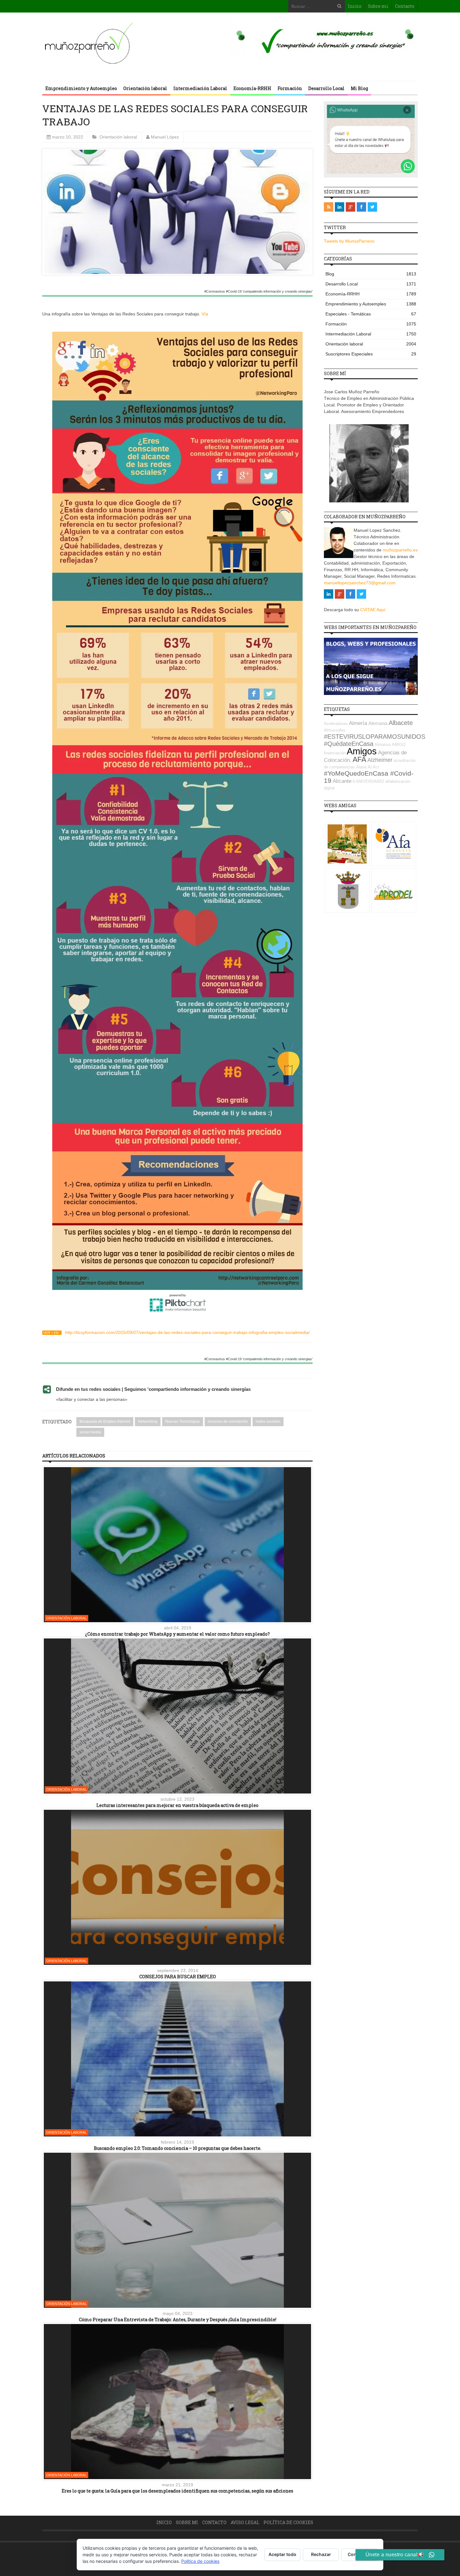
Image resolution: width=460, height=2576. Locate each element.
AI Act (373, 767)
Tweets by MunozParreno (349, 241)
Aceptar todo (282, 2554)
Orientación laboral (145, 88)
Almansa (383, 745)
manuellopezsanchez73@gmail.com (360, 583)
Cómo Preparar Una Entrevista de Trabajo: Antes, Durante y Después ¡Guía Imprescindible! (178, 2319)
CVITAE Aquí (373, 610)
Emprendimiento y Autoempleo (81, 88)
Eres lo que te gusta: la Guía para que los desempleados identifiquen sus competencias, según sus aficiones (177, 2491)
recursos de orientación (228, 1421)
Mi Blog (359, 88)
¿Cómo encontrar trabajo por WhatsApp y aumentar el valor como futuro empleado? (177, 1634)
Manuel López (165, 137)
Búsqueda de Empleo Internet (105, 1421)
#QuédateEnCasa (349, 744)
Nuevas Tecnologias (183, 1421)
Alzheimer (380, 760)
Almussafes (335, 730)
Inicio (355, 6)
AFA (359, 759)
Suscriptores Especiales (371, 354)
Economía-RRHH (252, 88)
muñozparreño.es (400, 550)
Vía (205, 314)
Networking (148, 1421)
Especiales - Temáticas (371, 314)
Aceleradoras (336, 724)
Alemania (378, 723)
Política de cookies (288, 2522)
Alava (361, 767)
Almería (358, 723)
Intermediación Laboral (200, 88)
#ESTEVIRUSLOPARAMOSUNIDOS (375, 737)
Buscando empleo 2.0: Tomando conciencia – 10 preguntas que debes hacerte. (178, 2148)
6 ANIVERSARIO (368, 781)
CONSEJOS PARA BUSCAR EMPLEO (178, 1977)
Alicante (342, 781)
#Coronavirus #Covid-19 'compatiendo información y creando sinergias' (258, 292)
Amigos (362, 751)
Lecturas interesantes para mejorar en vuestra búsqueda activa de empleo (177, 1805)
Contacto (405, 6)
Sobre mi (378, 6)
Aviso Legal (245, 2522)
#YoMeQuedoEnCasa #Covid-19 (369, 777)
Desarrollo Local (326, 88)
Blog (371, 274)
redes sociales (268, 1421)
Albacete (401, 723)
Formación (290, 88)
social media (90, 1432)
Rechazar (321, 2554)
